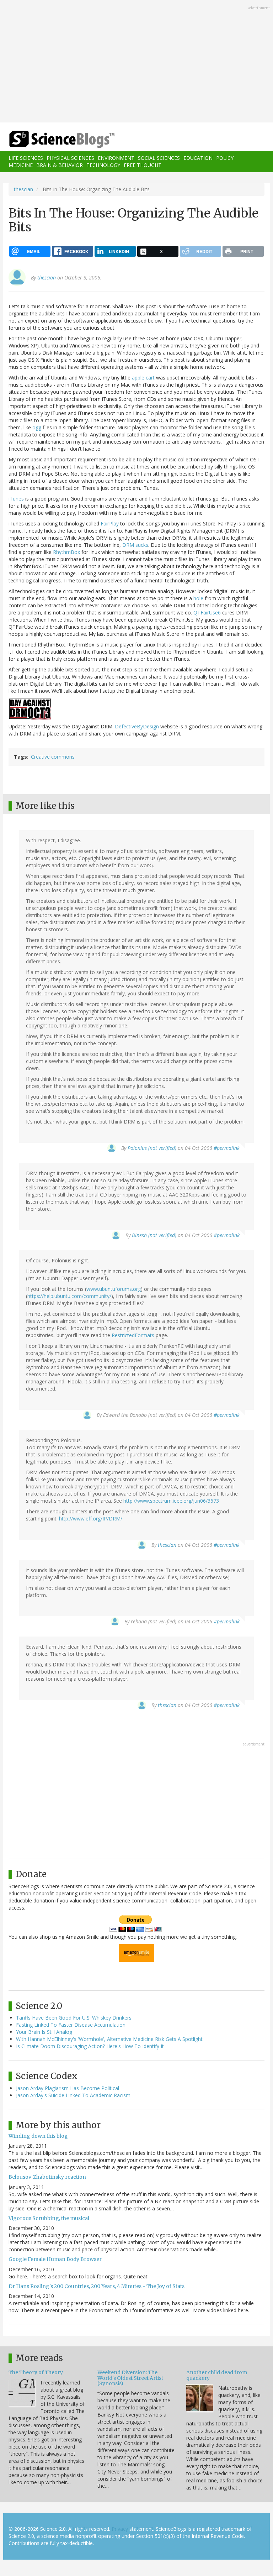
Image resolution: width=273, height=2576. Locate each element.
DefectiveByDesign (137, 726)
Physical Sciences (70, 158)
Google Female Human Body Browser (55, 2259)
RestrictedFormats (133, 1335)
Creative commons (53, 757)
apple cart (143, 378)
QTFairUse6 (207, 612)
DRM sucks (135, 545)
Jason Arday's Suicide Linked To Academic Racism (73, 2095)
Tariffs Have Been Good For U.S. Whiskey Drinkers (74, 2018)
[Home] (51, 139)
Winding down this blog (38, 2136)
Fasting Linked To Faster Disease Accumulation (71, 2025)
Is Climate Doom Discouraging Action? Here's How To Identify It (90, 2046)
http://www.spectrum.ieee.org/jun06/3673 (171, 1501)
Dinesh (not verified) (154, 1235)
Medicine (21, 165)
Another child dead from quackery (217, 2375)
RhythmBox (66, 552)
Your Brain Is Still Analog (44, 2032)
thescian (23, 189)
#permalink (227, 1148)
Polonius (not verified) (152, 1148)
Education (198, 158)
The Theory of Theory (36, 2372)
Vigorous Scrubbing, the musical (49, 2218)
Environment (116, 158)
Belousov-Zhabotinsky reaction (47, 2177)
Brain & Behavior (60, 165)
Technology (103, 165)
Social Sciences (159, 158)
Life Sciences (26, 158)
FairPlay (110, 523)
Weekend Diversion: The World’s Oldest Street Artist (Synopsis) (130, 2378)
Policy (225, 158)
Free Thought (143, 165)
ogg (37, 427)
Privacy (120, 2529)
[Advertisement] (136, 62)
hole (198, 598)
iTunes (16, 499)
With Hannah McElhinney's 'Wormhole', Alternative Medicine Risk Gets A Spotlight (109, 2039)
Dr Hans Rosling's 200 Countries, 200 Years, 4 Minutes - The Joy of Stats (97, 2286)
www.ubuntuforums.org (114, 1289)
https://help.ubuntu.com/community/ (69, 1296)
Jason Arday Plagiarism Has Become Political (68, 2088)
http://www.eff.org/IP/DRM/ (91, 1519)
